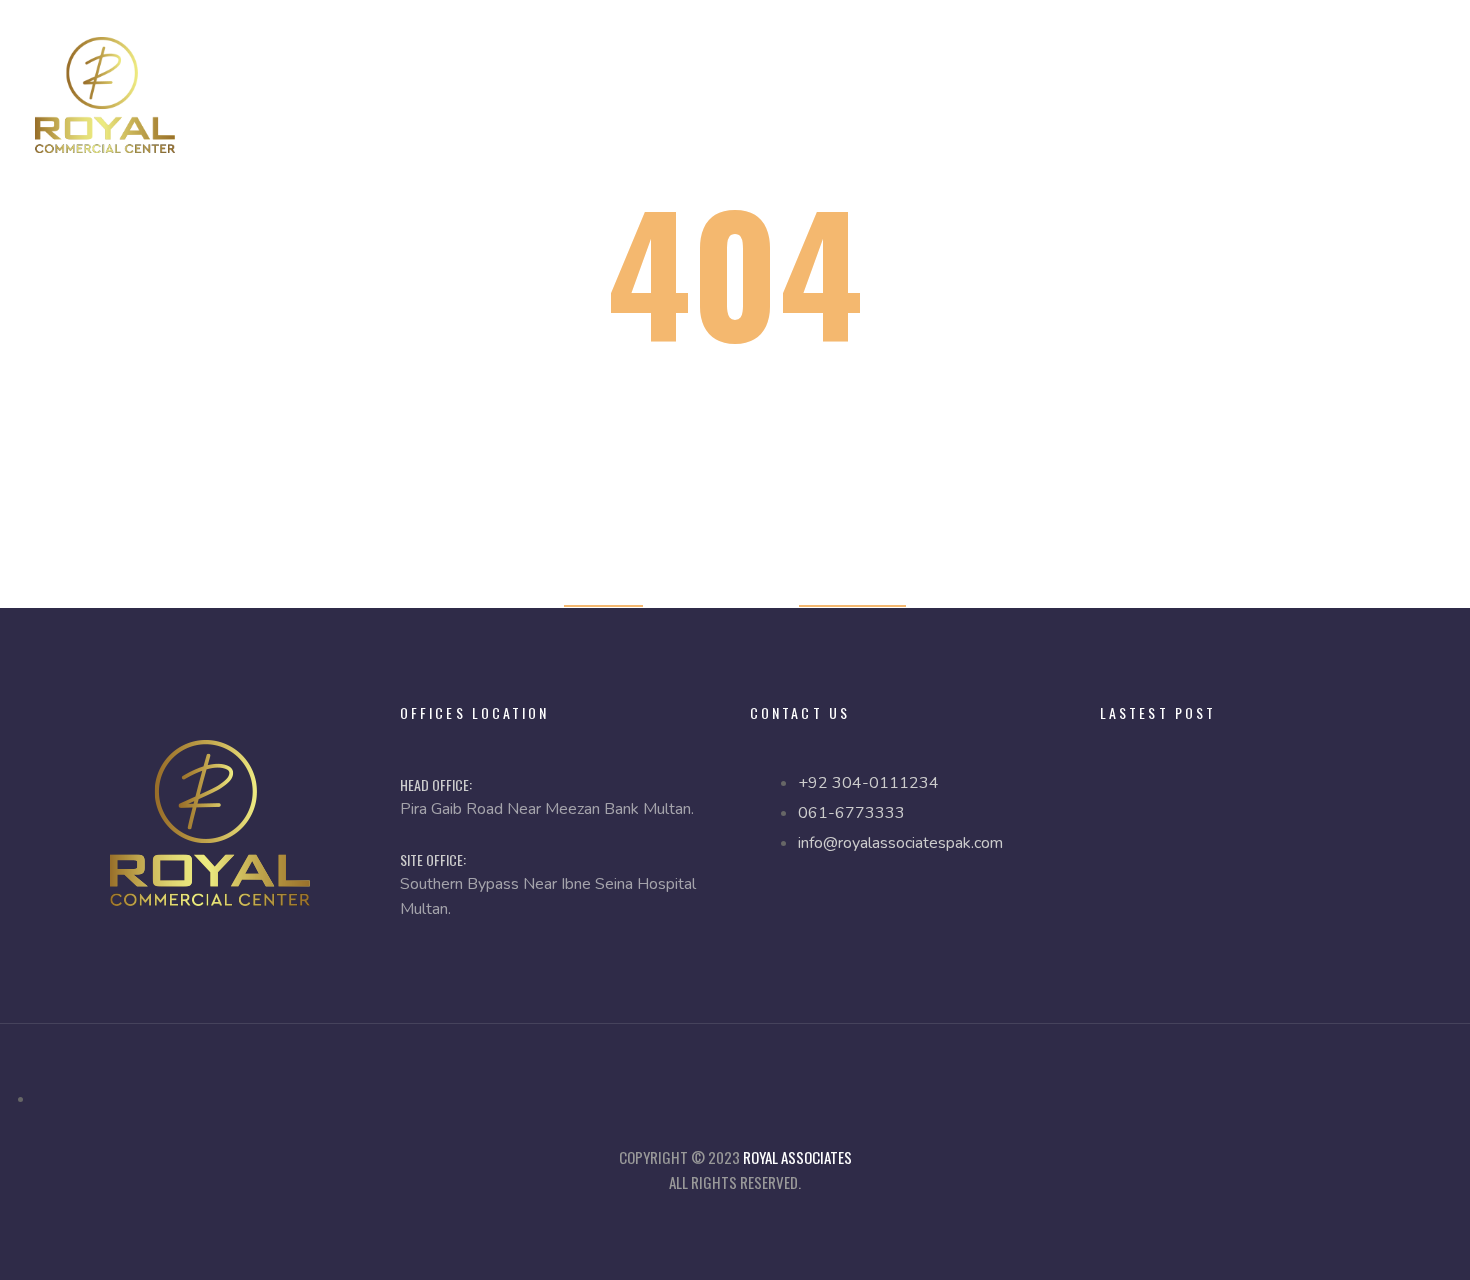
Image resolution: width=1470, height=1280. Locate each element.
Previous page (852, 592)
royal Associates (797, 1157)
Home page (603, 592)
